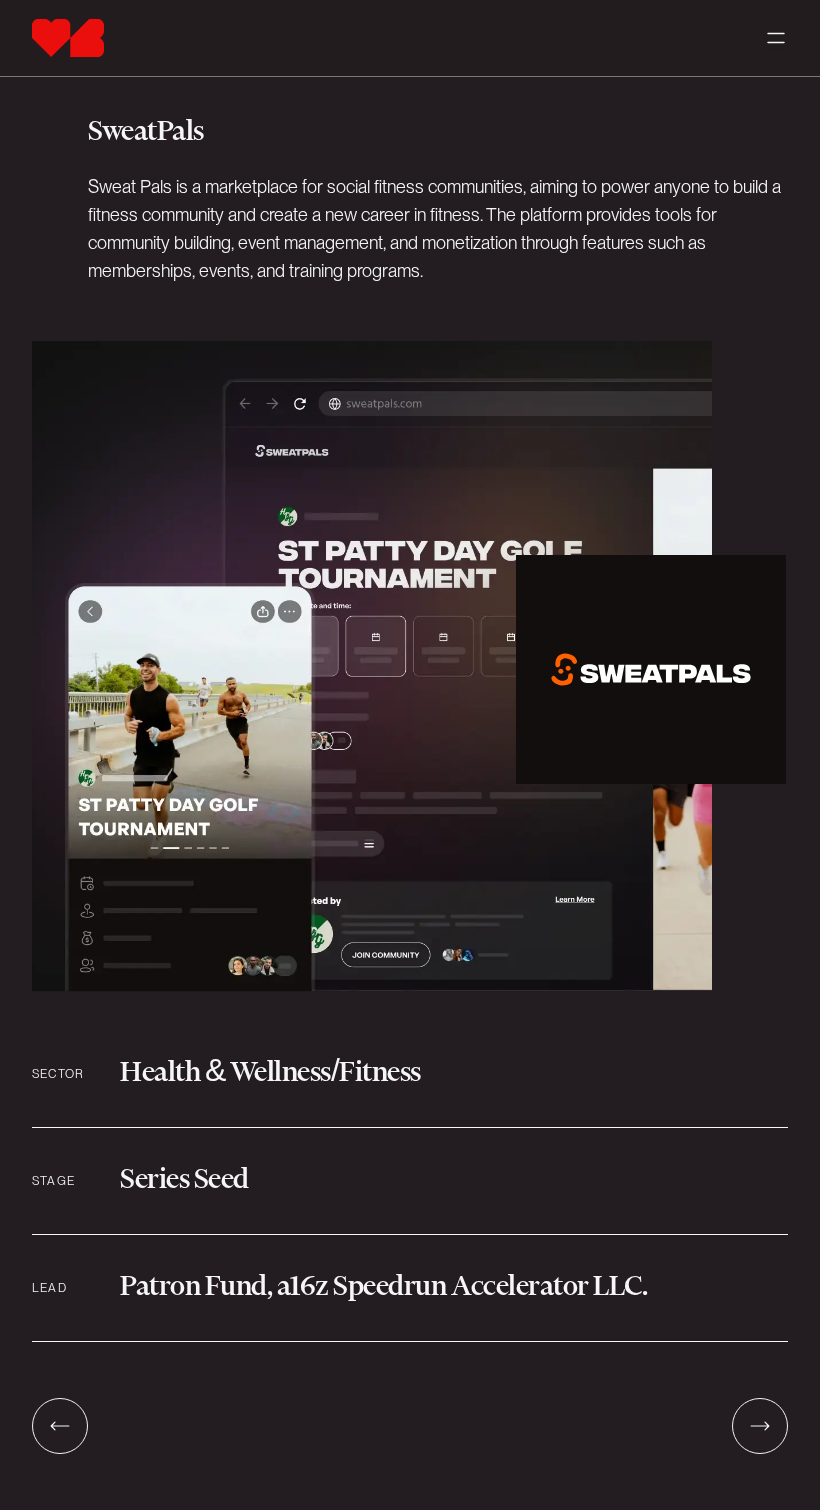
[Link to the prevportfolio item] (60, 1426)
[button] (776, 38)
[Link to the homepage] (68, 38)
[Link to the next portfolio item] (760, 1426)
